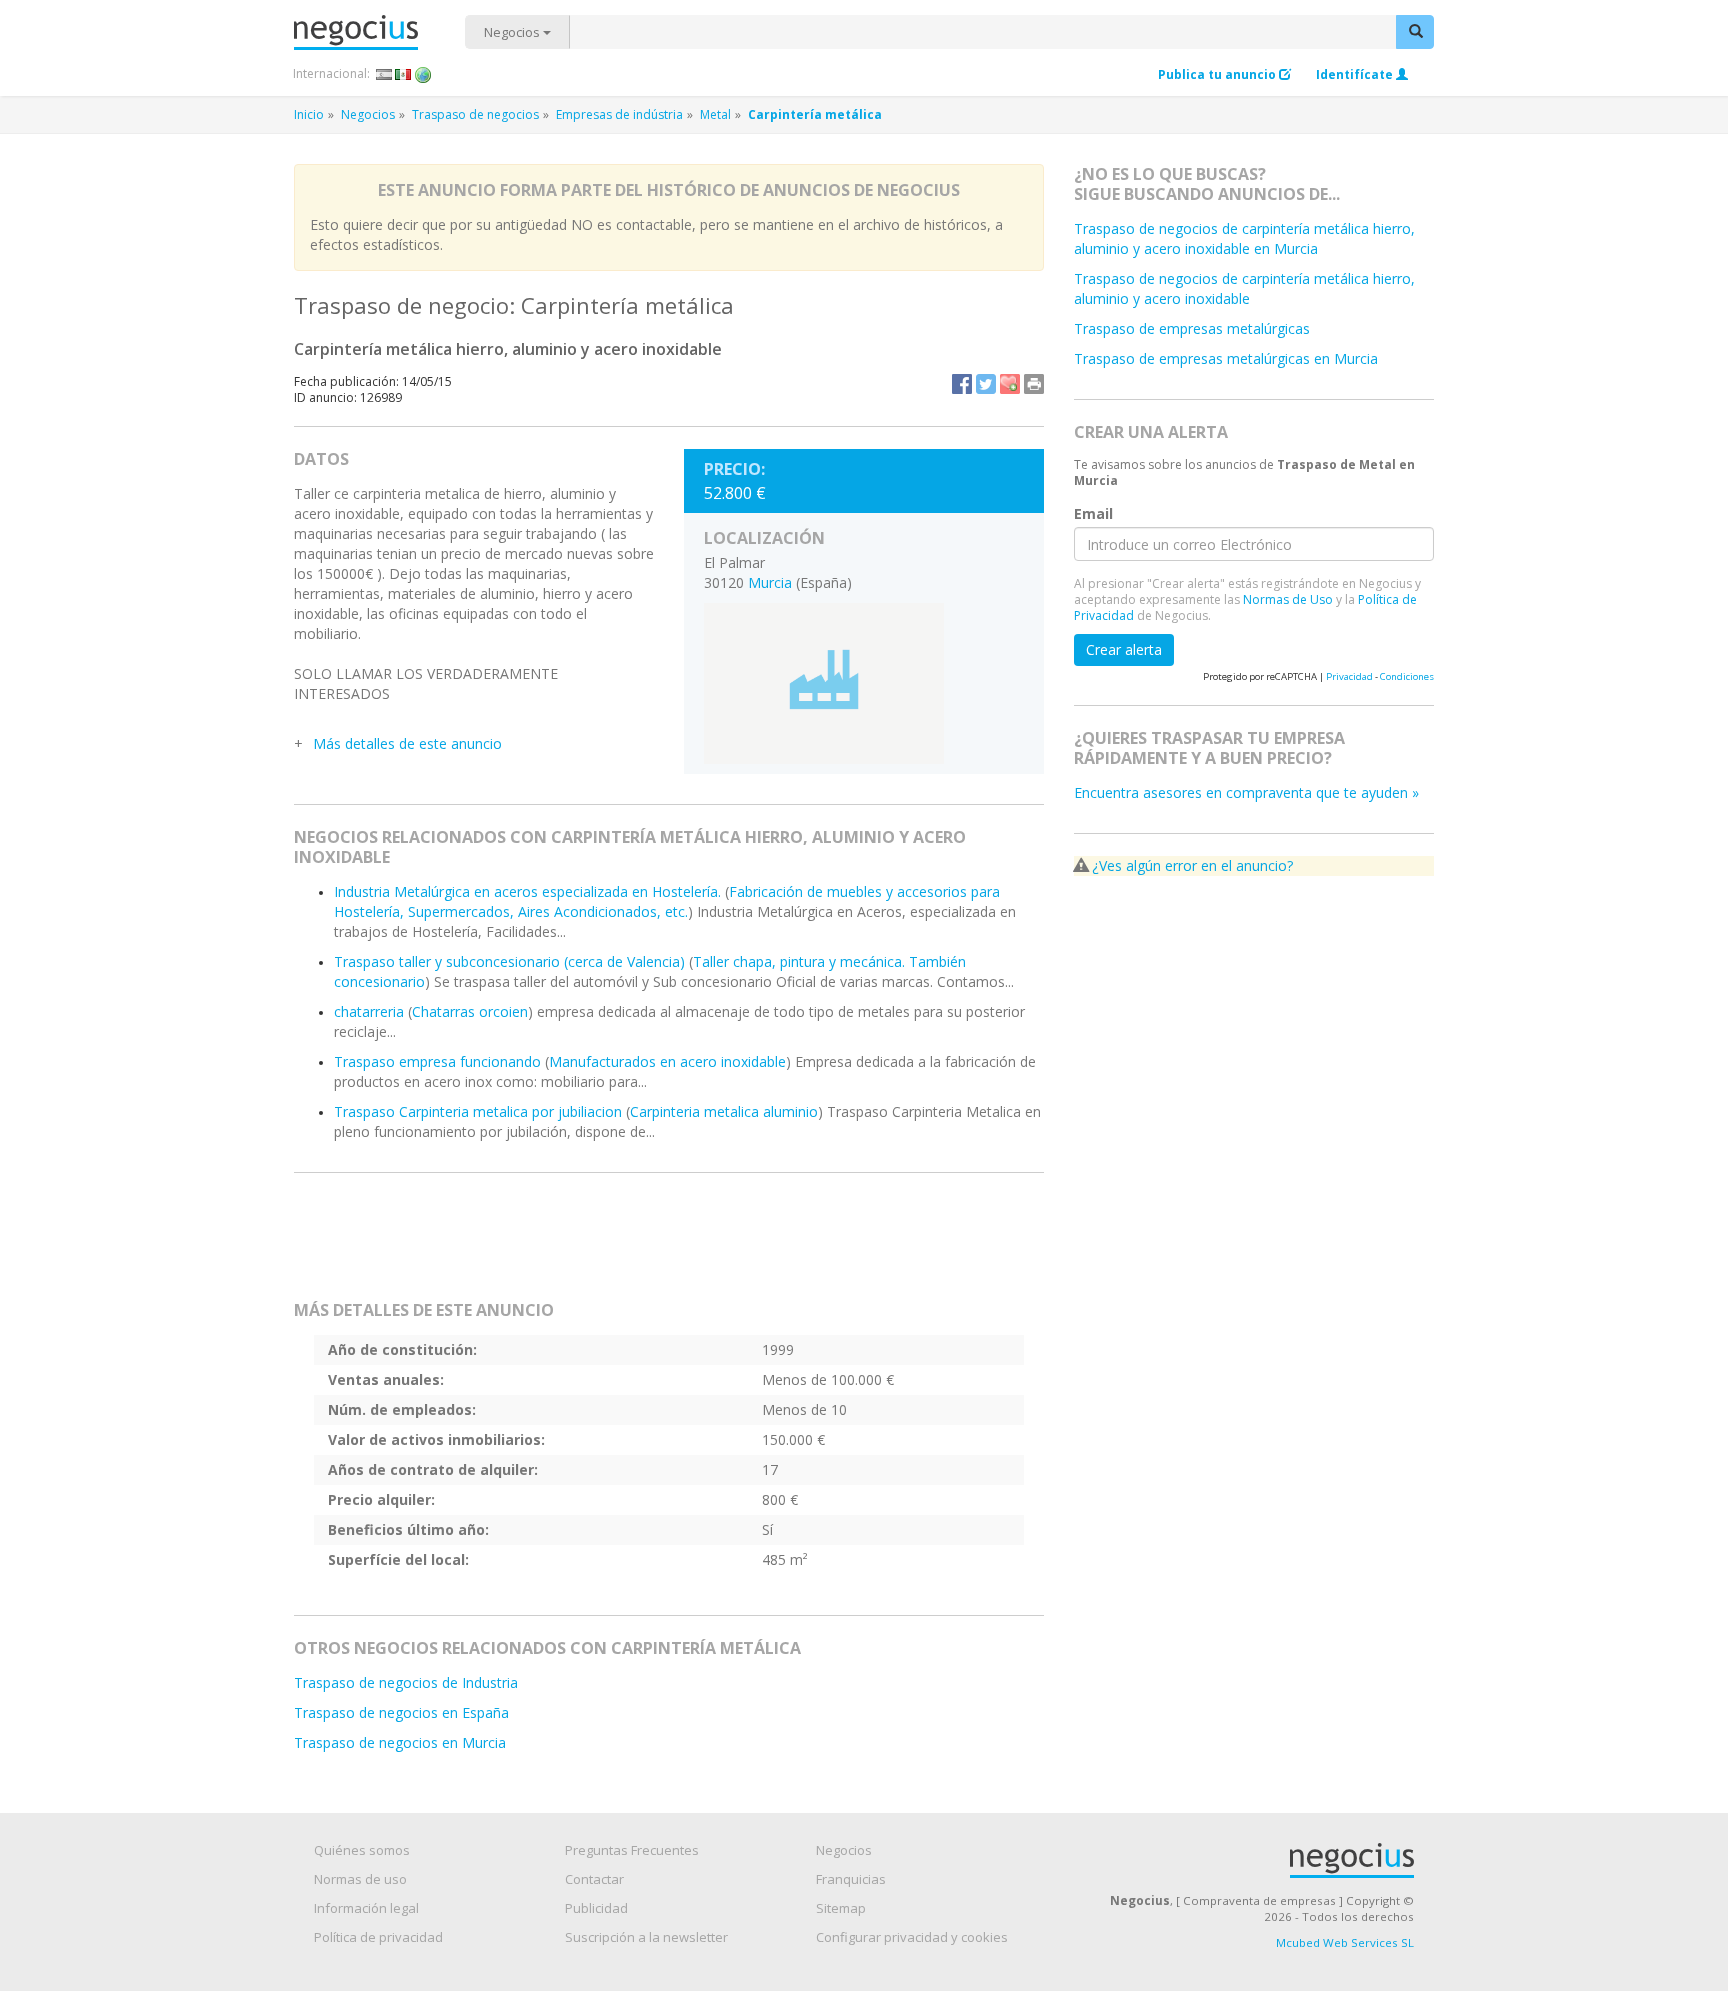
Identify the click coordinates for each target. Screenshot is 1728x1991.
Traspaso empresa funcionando (437, 1061)
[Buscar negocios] (1415, 32)
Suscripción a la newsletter (646, 1937)
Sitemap (841, 1908)
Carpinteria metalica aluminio (724, 1111)
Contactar (594, 1879)
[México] (403, 74)
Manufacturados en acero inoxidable (667, 1061)
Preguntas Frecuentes (632, 1850)
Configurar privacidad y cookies (912, 1937)
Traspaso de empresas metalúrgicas (1192, 328)
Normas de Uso (1288, 599)
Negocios (513, 32)
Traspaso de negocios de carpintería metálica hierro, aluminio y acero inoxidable (1244, 288)
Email (1093, 513)
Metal (715, 114)
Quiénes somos (362, 1850)
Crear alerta (1124, 649)
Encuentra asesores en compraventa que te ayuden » (1246, 792)
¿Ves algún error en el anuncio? (1192, 865)
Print (1034, 384)
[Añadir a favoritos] (1010, 384)
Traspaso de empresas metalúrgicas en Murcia (1226, 358)
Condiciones (1407, 676)
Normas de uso (360, 1879)
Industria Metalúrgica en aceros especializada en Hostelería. (527, 891)
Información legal (366, 1908)
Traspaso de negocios (475, 114)
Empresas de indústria (619, 114)
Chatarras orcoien (470, 1011)
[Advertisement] (669, 1245)
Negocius (379, 32)
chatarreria (369, 1011)
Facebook (962, 384)
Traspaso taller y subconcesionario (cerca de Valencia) (509, 961)
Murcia (770, 582)
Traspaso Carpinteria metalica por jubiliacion (478, 1111)
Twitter (986, 384)
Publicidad (596, 1908)
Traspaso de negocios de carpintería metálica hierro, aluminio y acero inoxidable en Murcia (1244, 238)
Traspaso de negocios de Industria (406, 1682)
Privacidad (1349, 676)
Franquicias (851, 1879)
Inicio (309, 114)
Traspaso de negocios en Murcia (400, 1742)
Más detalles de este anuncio (407, 743)
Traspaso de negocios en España (401, 1712)
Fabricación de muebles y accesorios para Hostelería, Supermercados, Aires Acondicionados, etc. (667, 901)
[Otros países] (423, 74)
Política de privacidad (378, 1937)
